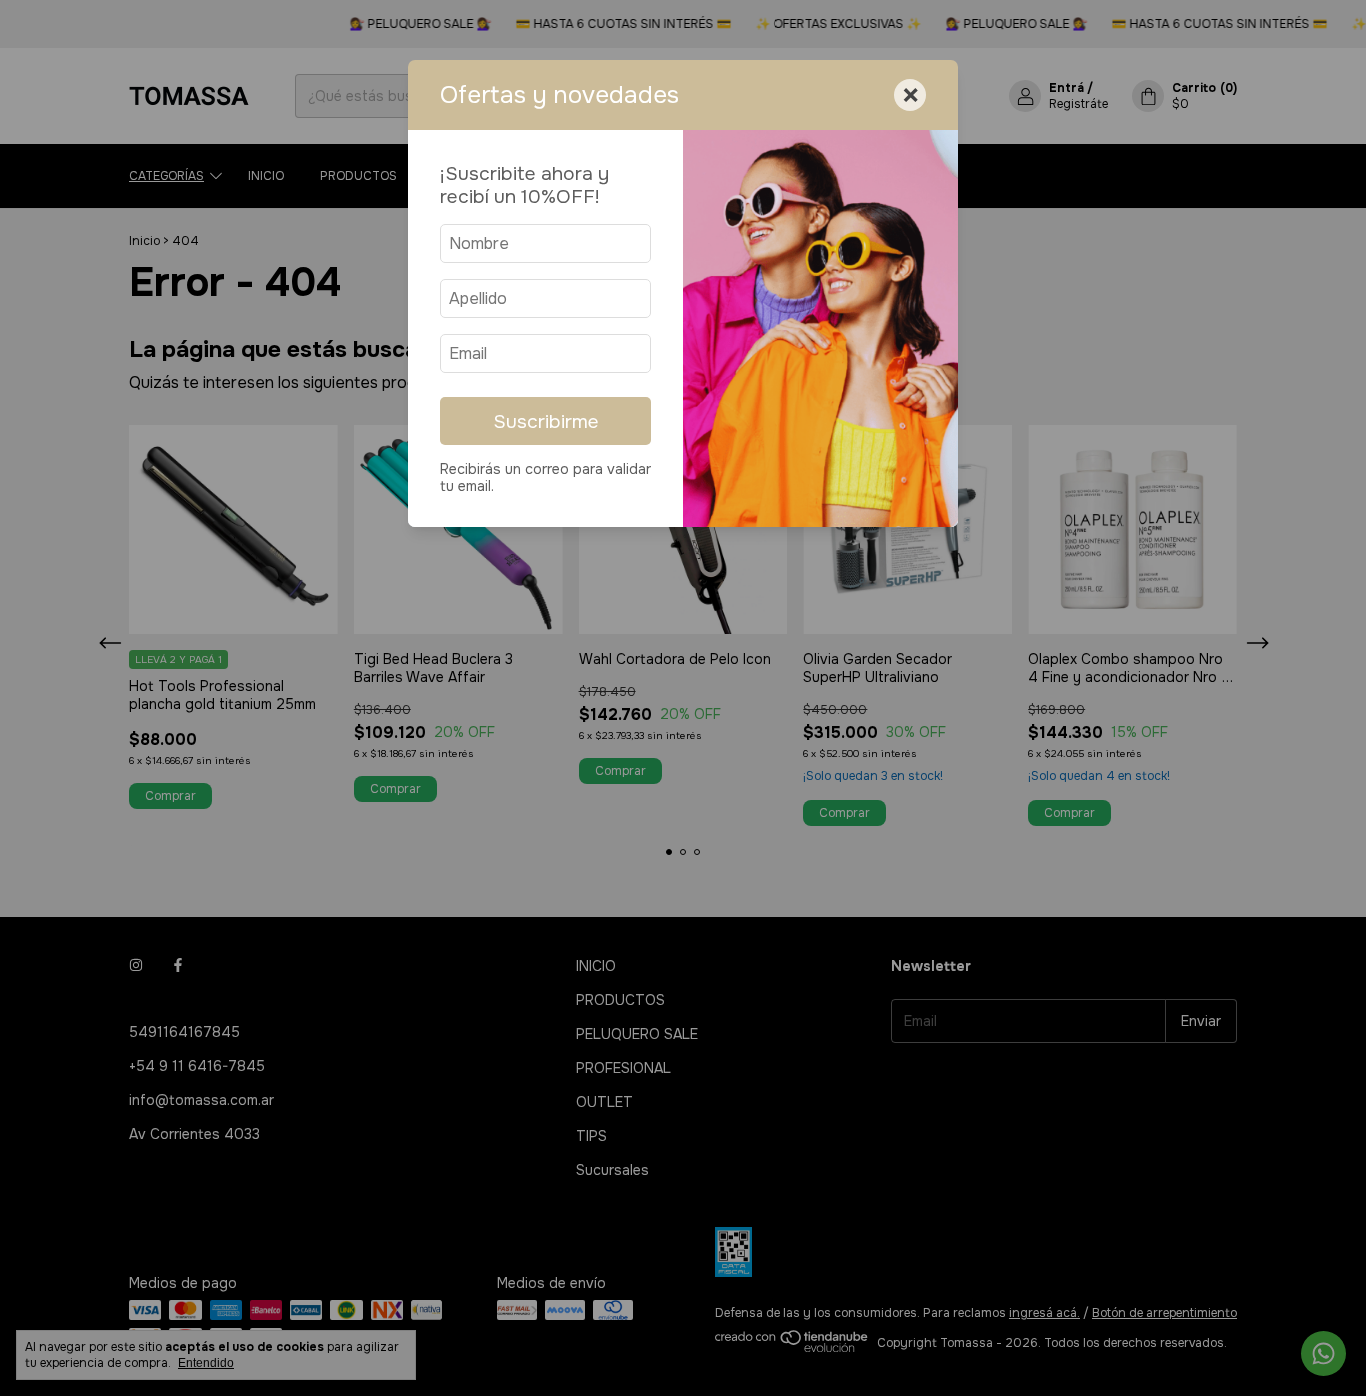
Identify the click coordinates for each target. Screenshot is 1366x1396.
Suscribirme (546, 421)
